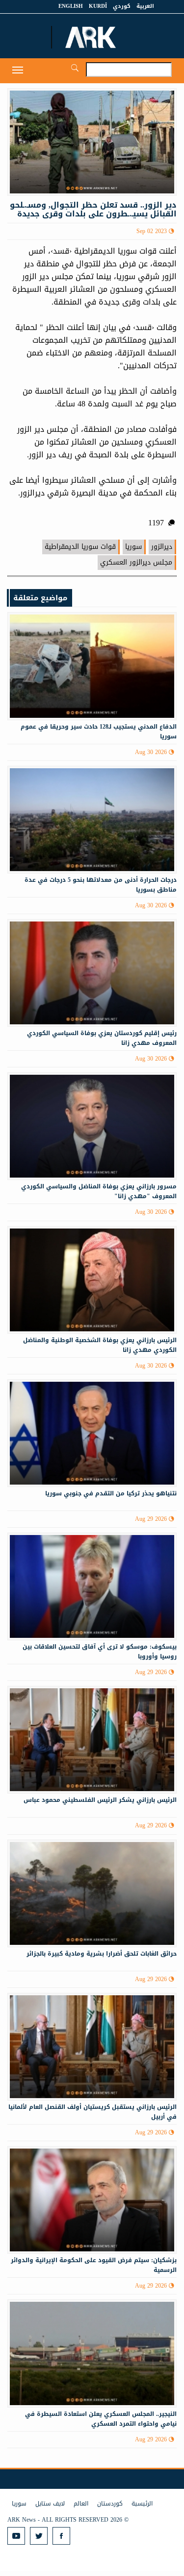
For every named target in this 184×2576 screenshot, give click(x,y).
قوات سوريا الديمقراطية (80, 547)
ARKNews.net (92, 37)
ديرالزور (162, 547)
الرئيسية (142, 2504)
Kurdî (98, 6)
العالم (81, 2504)
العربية (145, 6)
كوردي (122, 6)
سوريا (133, 547)
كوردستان (110, 2504)
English (71, 6)
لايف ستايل (50, 2504)
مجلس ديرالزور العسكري (136, 562)
